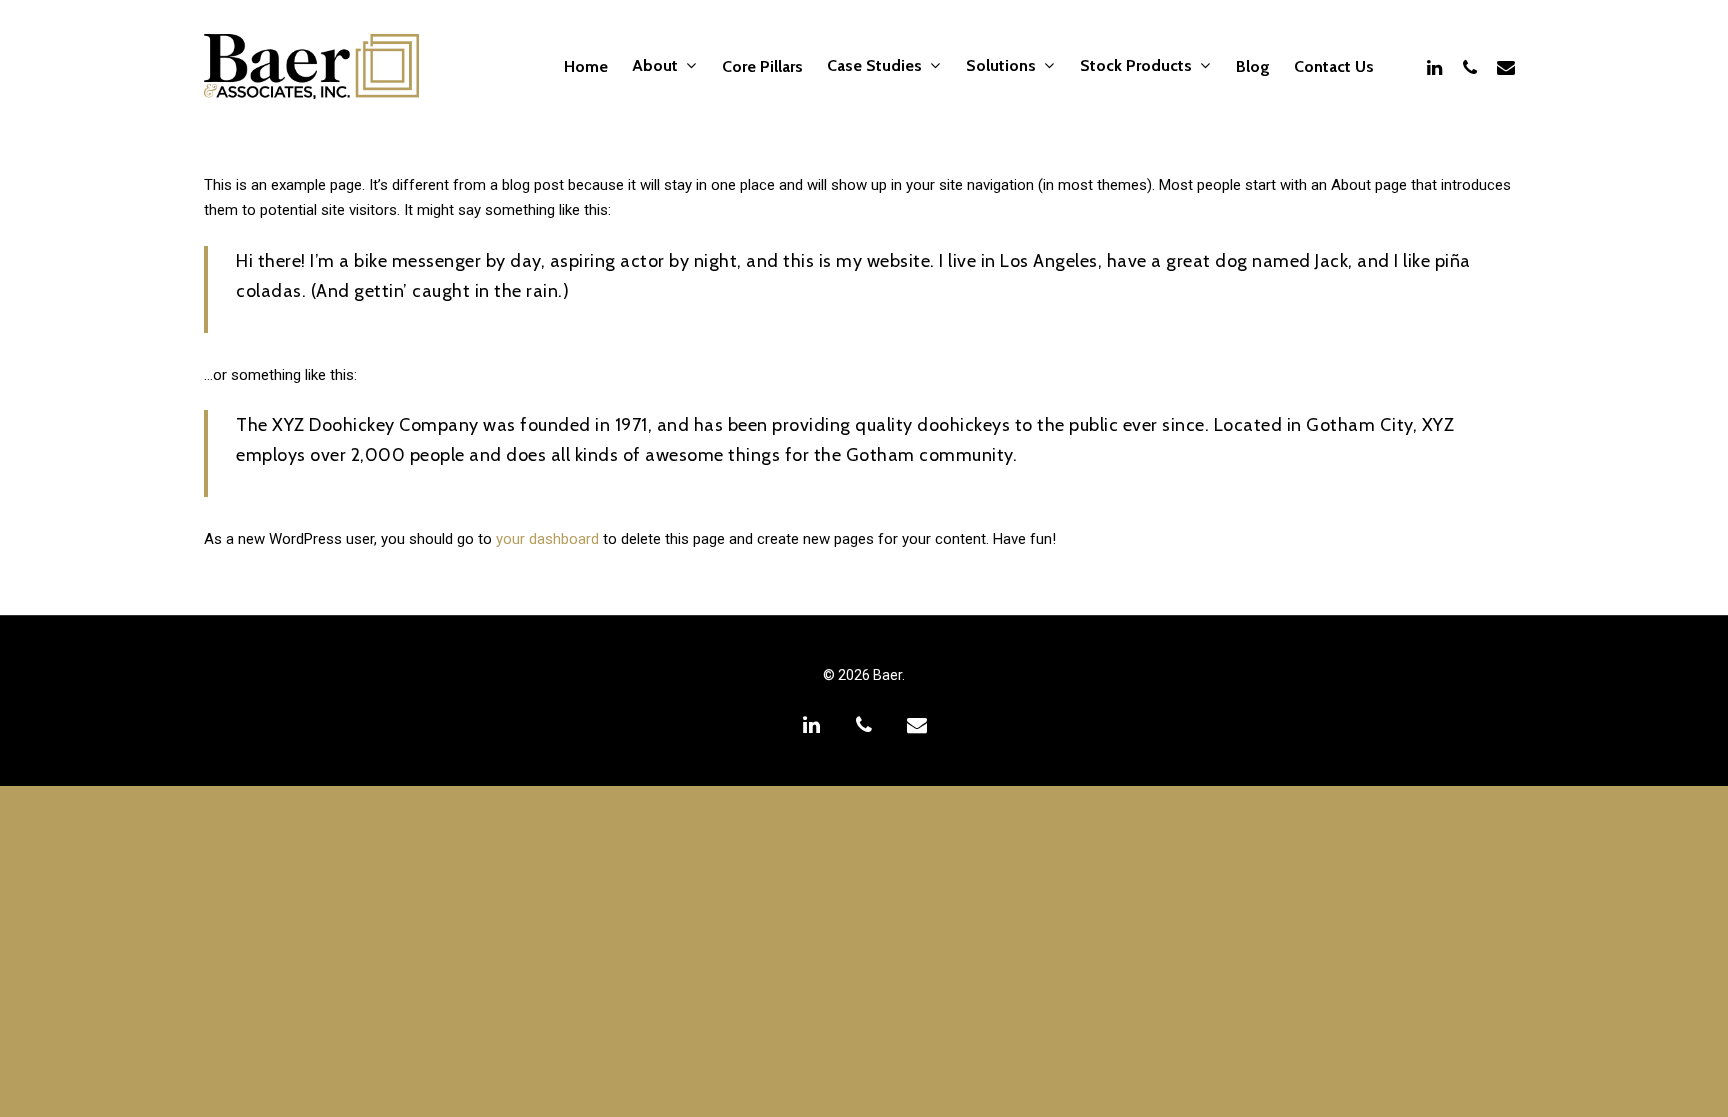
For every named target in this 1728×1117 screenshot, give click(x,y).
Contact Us (1334, 67)
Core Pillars (762, 67)
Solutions (1001, 66)
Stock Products (1136, 66)
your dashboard (547, 539)
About (655, 66)
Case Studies (874, 66)
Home (586, 67)
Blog (1253, 67)
